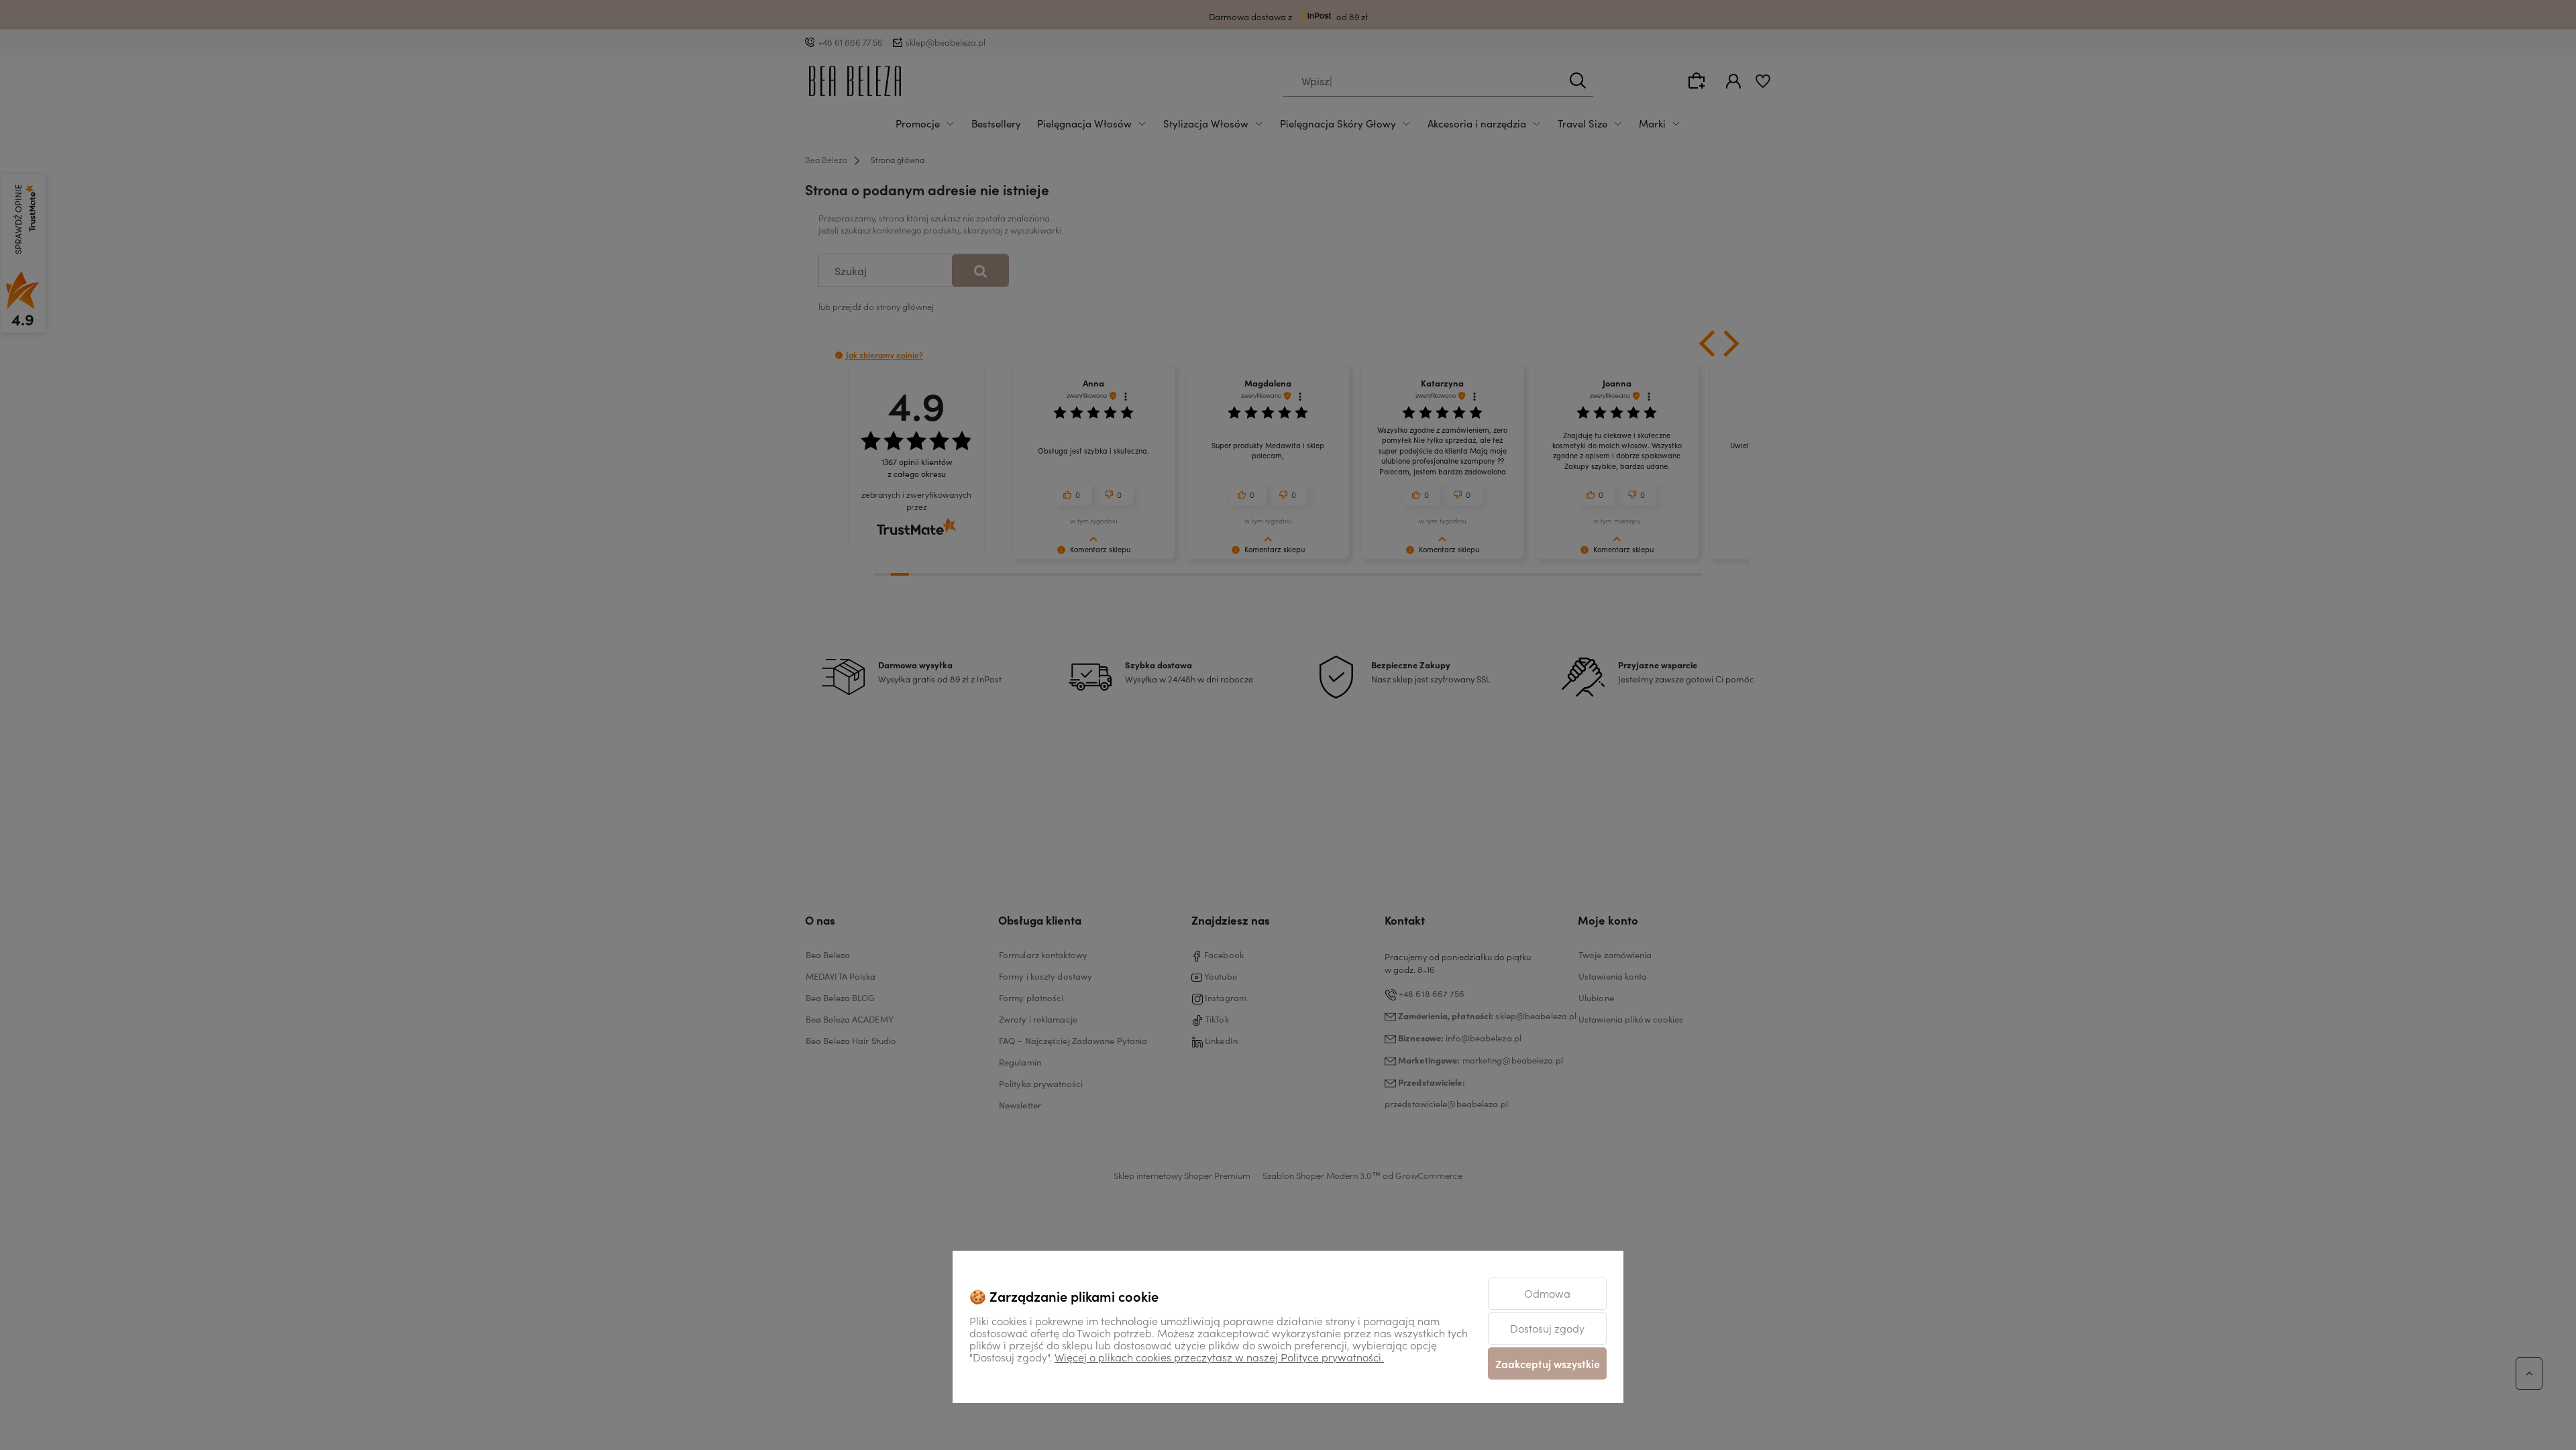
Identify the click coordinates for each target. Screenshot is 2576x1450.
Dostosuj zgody (1547, 1328)
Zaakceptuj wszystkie (1548, 1363)
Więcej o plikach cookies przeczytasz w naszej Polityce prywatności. (1219, 1357)
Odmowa (1547, 1293)
